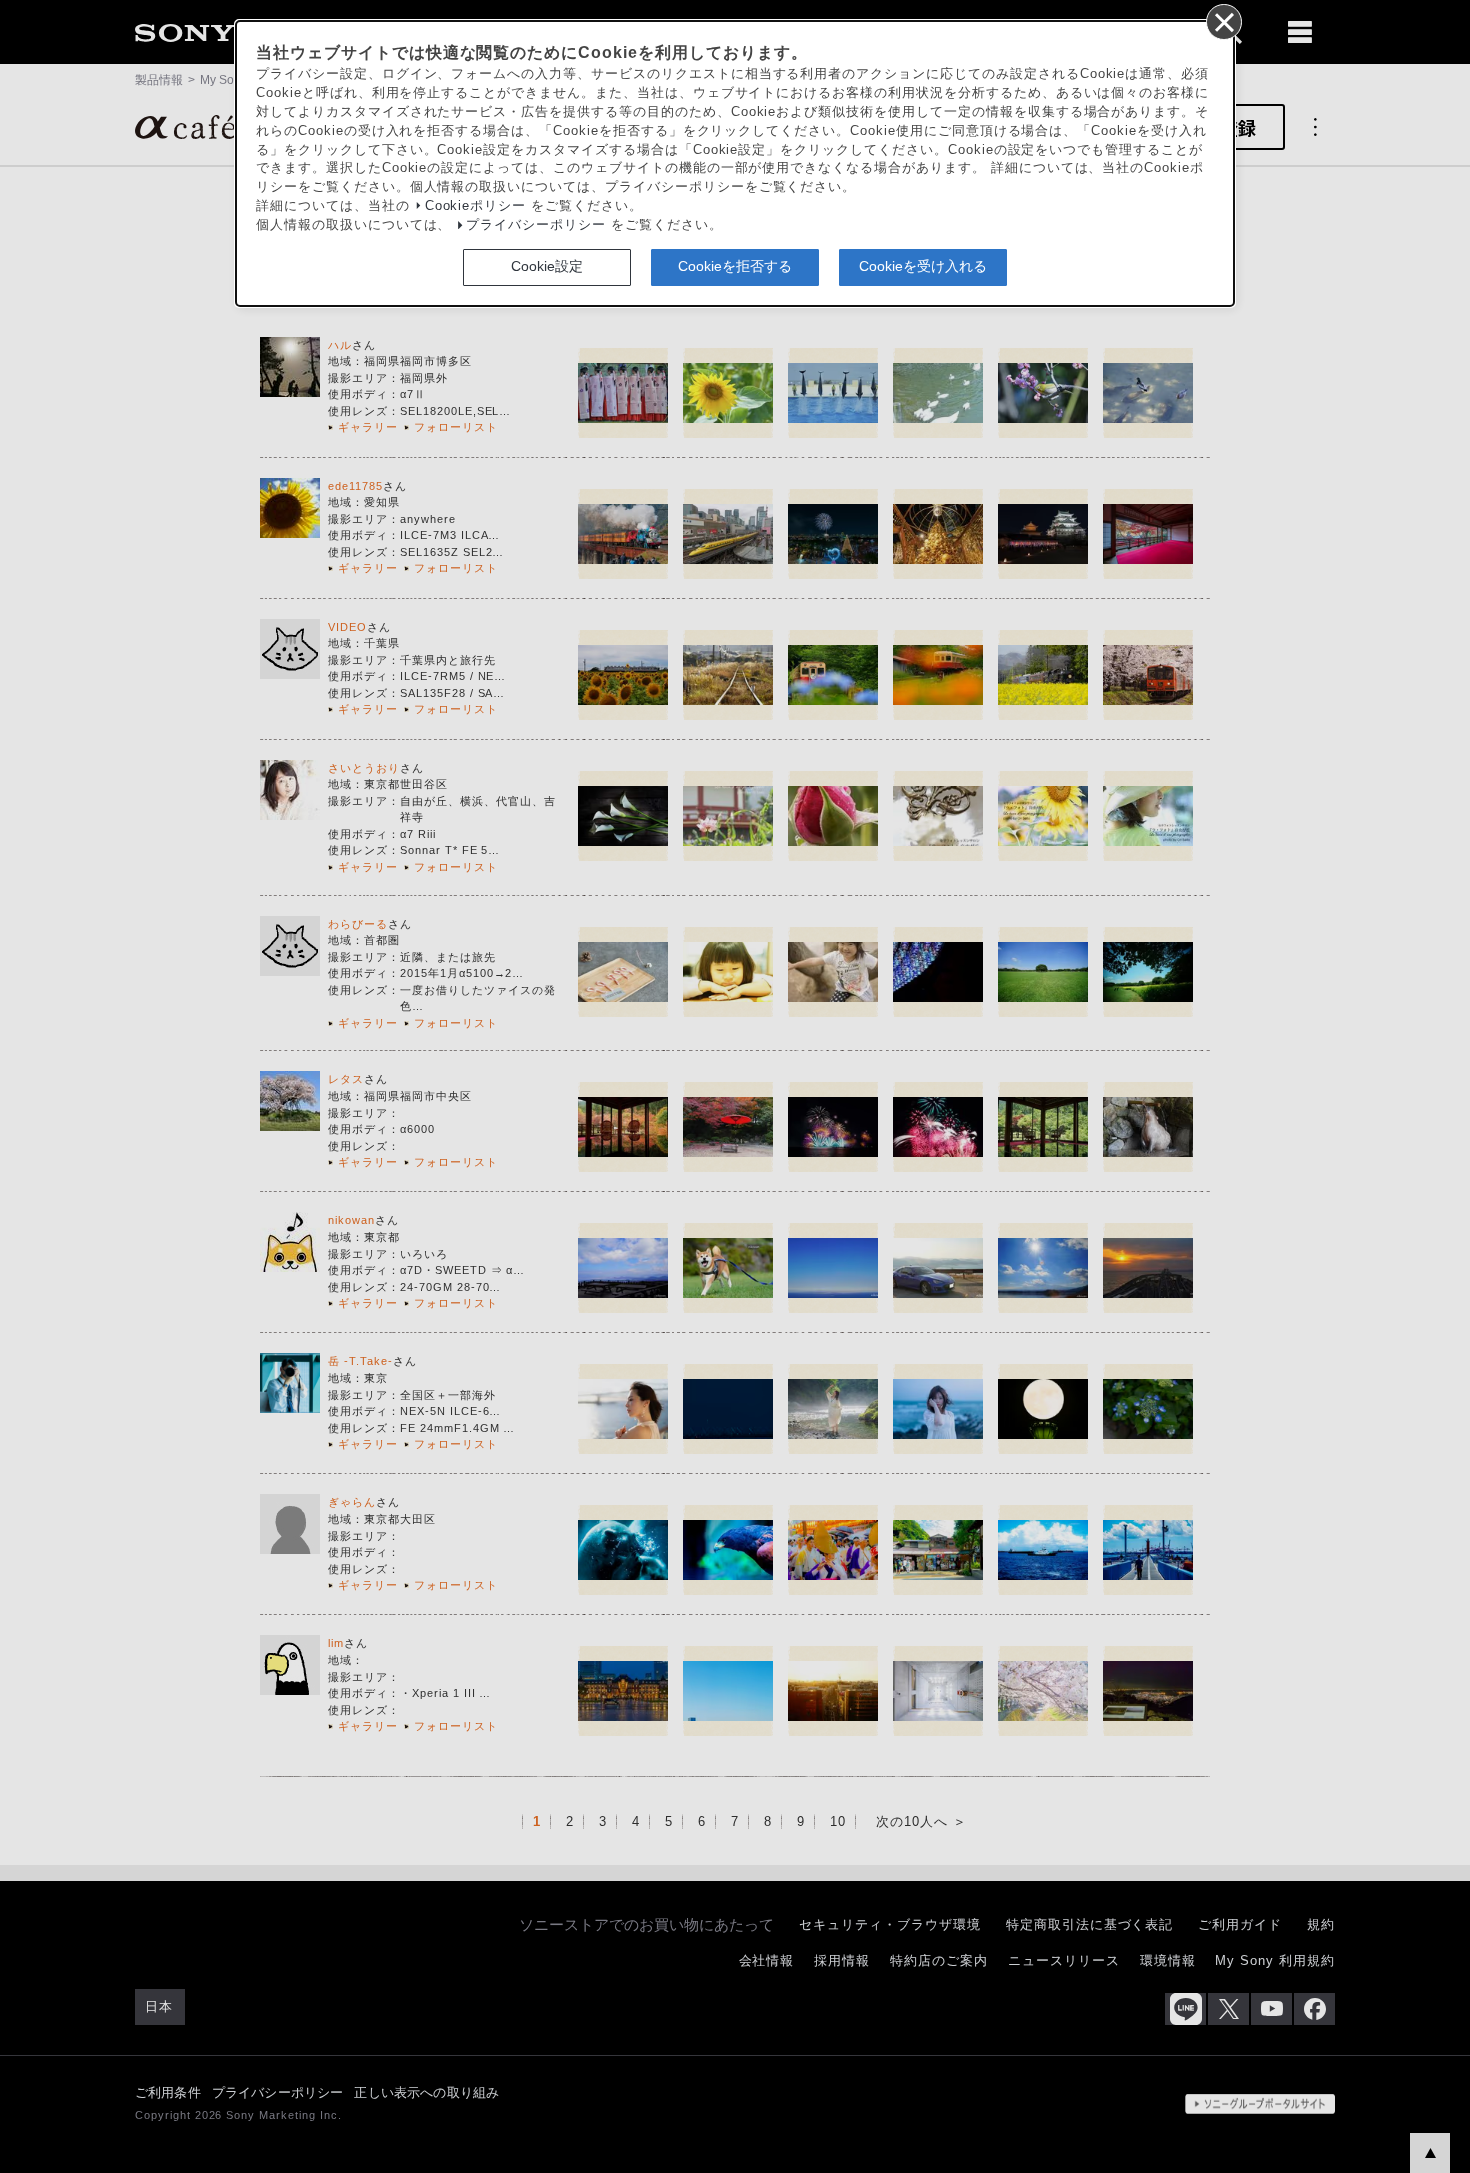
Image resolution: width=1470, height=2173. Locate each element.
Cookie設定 (547, 266)
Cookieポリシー (476, 206)
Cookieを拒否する (735, 266)
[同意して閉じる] (1223, 21)
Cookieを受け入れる (923, 266)
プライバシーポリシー (536, 225)
